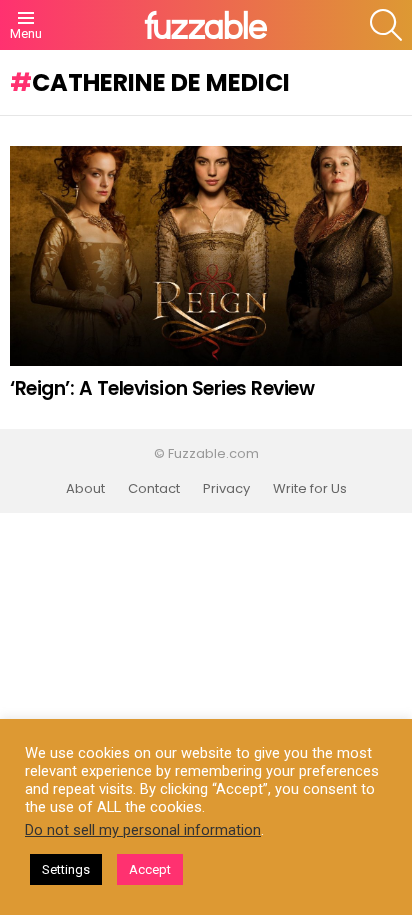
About (85, 489)
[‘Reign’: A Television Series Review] (206, 256)
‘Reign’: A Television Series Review (162, 388)
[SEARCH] (386, 25)
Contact (154, 489)
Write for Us (310, 489)
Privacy (226, 489)
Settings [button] (66, 869)
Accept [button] (150, 869)
